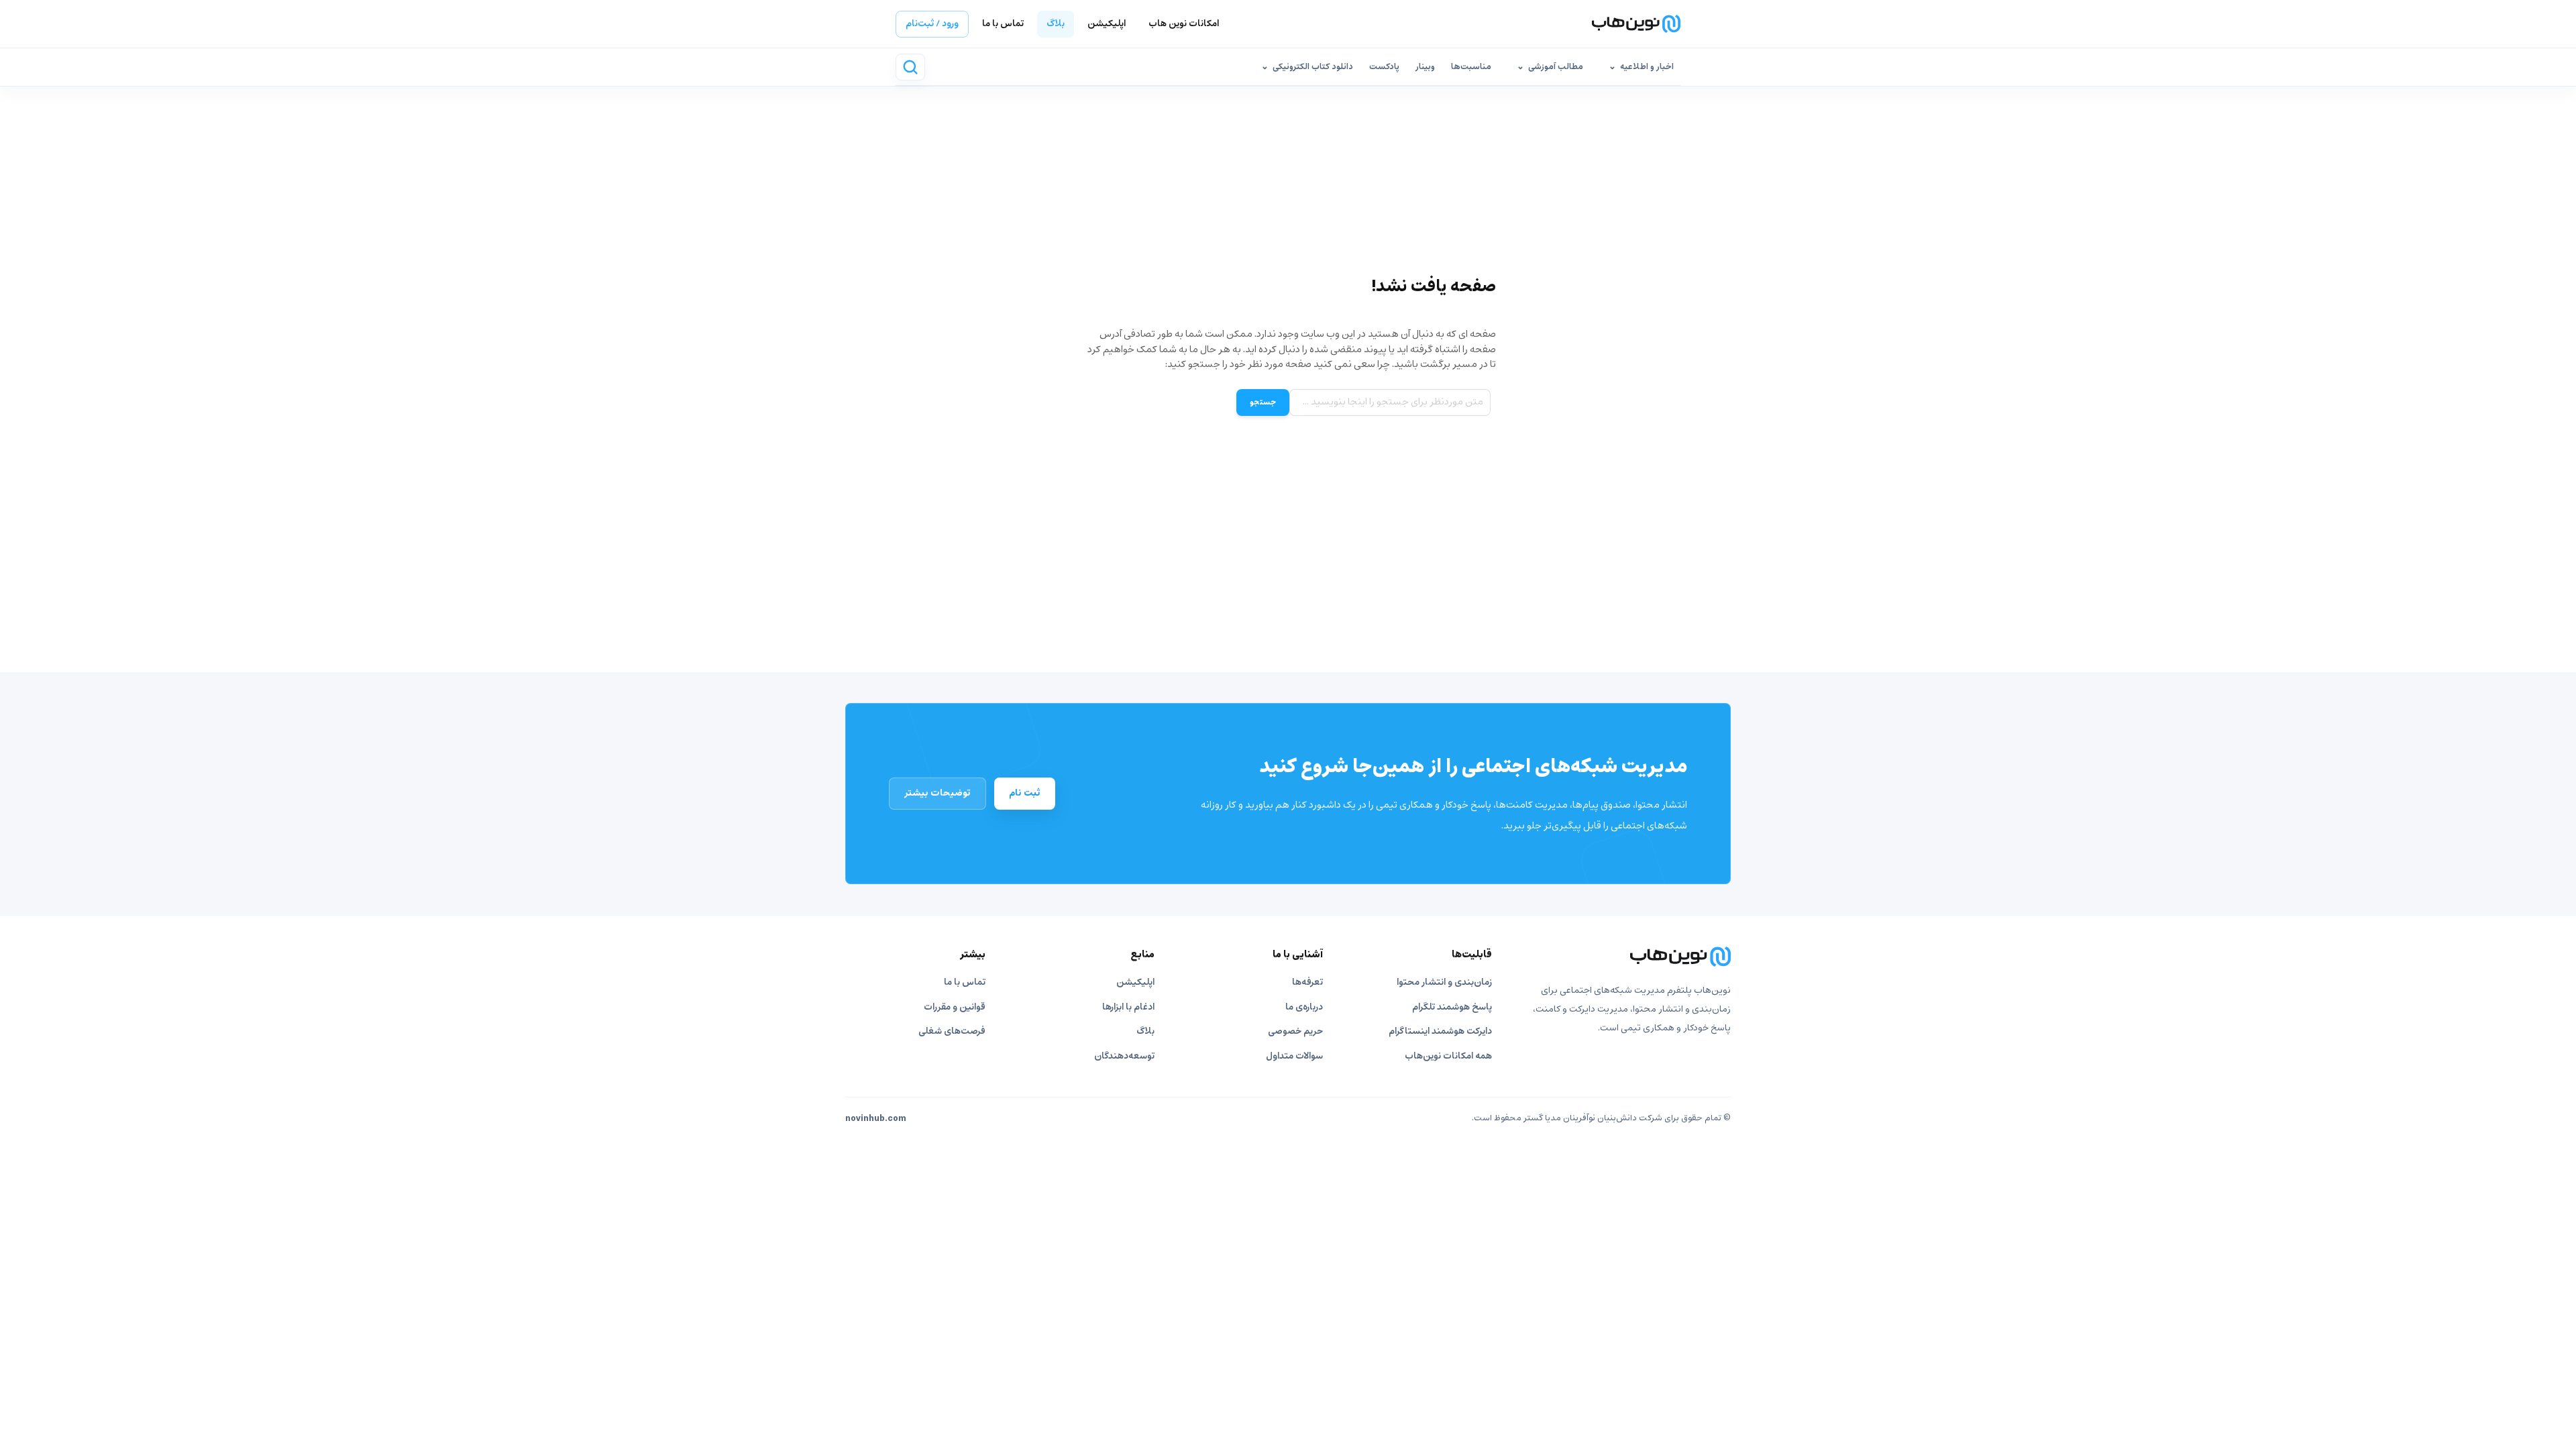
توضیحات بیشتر (937, 793)
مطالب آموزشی (1556, 67)
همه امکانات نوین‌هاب (1448, 1056)
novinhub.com (876, 1119)
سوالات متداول (1294, 1056)
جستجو (1263, 402)
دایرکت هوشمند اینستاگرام (1440, 1031)
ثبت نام (1025, 793)
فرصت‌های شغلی (952, 1031)
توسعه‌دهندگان (1124, 1056)
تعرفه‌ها (1307, 982)
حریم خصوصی (1295, 1031)
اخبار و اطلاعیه (1647, 67)
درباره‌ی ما (1304, 1007)
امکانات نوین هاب (1184, 24)
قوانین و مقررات (955, 1007)
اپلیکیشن (1107, 24)
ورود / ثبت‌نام (932, 24)
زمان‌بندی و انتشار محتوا (1444, 982)
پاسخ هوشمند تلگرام (1452, 1007)
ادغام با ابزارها (1128, 1007)
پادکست (1384, 67)
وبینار (1425, 67)
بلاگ (1056, 24)
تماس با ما (1003, 24)
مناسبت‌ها (1471, 67)
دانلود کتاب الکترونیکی (1313, 67)
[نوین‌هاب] (1625, 957)
